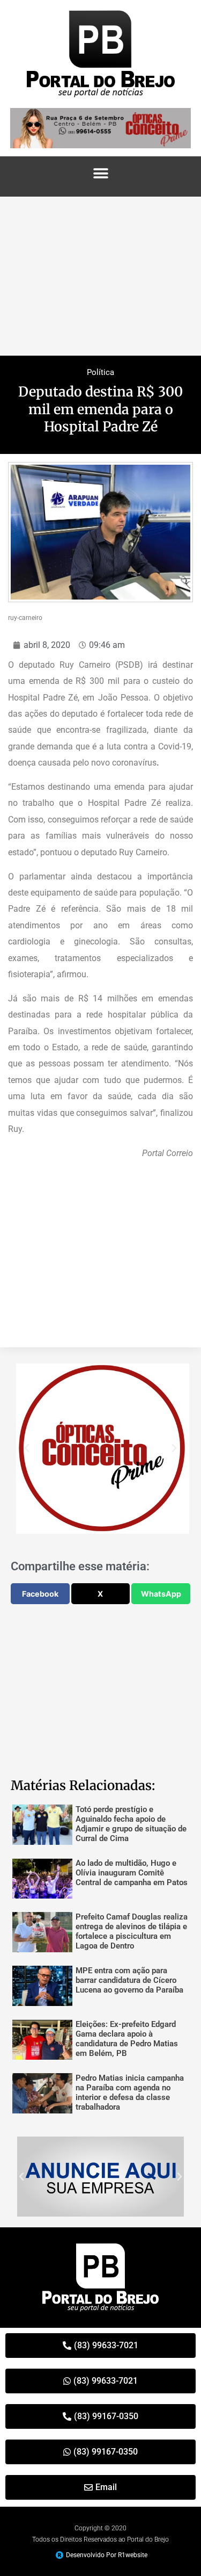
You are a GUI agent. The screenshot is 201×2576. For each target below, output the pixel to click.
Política (100, 372)
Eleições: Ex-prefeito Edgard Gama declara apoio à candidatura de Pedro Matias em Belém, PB (127, 2039)
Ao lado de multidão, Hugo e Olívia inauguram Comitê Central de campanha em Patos (132, 1873)
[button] (100, 174)
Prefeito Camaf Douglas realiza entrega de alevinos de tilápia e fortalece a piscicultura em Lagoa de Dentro (132, 1931)
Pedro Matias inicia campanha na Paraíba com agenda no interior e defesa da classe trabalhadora (130, 2092)
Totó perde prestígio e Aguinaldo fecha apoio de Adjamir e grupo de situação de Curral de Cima (131, 1824)
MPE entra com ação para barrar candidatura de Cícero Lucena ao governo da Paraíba (129, 1980)
